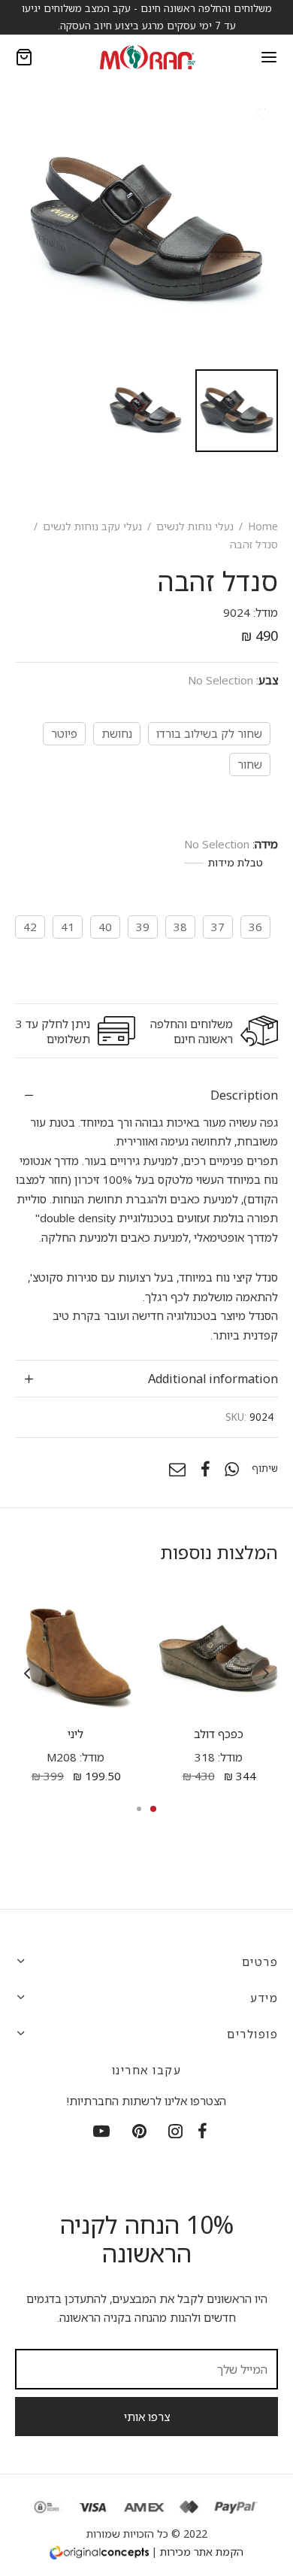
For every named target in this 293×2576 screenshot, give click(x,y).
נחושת (117, 733)
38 (180, 927)
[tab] (146, 1095)
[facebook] (202, 2133)
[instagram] (176, 2133)
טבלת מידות (236, 862)
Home (263, 526)
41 (68, 927)
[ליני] (76, 1656)
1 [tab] (153, 1809)
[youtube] (101, 2133)
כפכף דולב (218, 1734)
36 (255, 927)
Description (244, 1095)
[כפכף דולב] (218, 1656)
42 (30, 927)
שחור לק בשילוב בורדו (209, 733)
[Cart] (24, 57)
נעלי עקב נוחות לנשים (92, 526)
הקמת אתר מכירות (202, 2552)
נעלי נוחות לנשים (195, 526)
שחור (250, 764)
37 (218, 927)
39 (143, 927)
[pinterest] (139, 2133)
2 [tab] (139, 1809)
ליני (76, 1734)
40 (105, 927)
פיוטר (64, 733)
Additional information (213, 1378)
